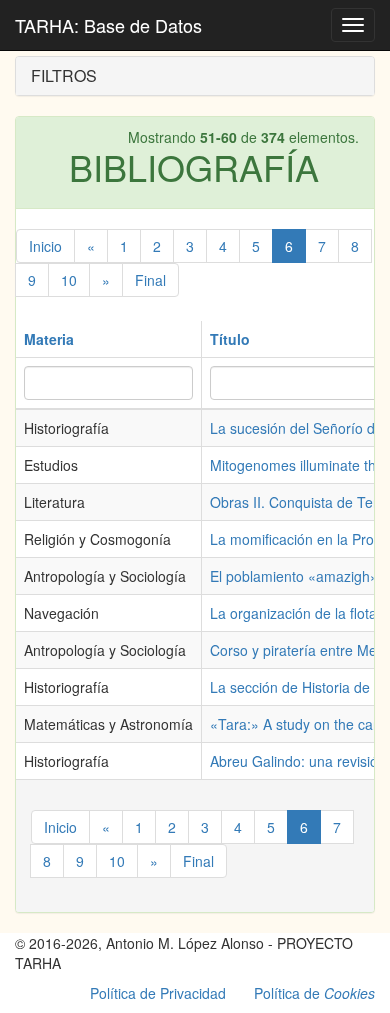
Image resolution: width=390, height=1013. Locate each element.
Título (230, 339)
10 (69, 280)
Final (150, 280)
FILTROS (64, 75)
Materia (49, 339)
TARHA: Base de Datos (108, 25)
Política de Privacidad (158, 993)
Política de (314, 993)
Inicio (45, 246)
